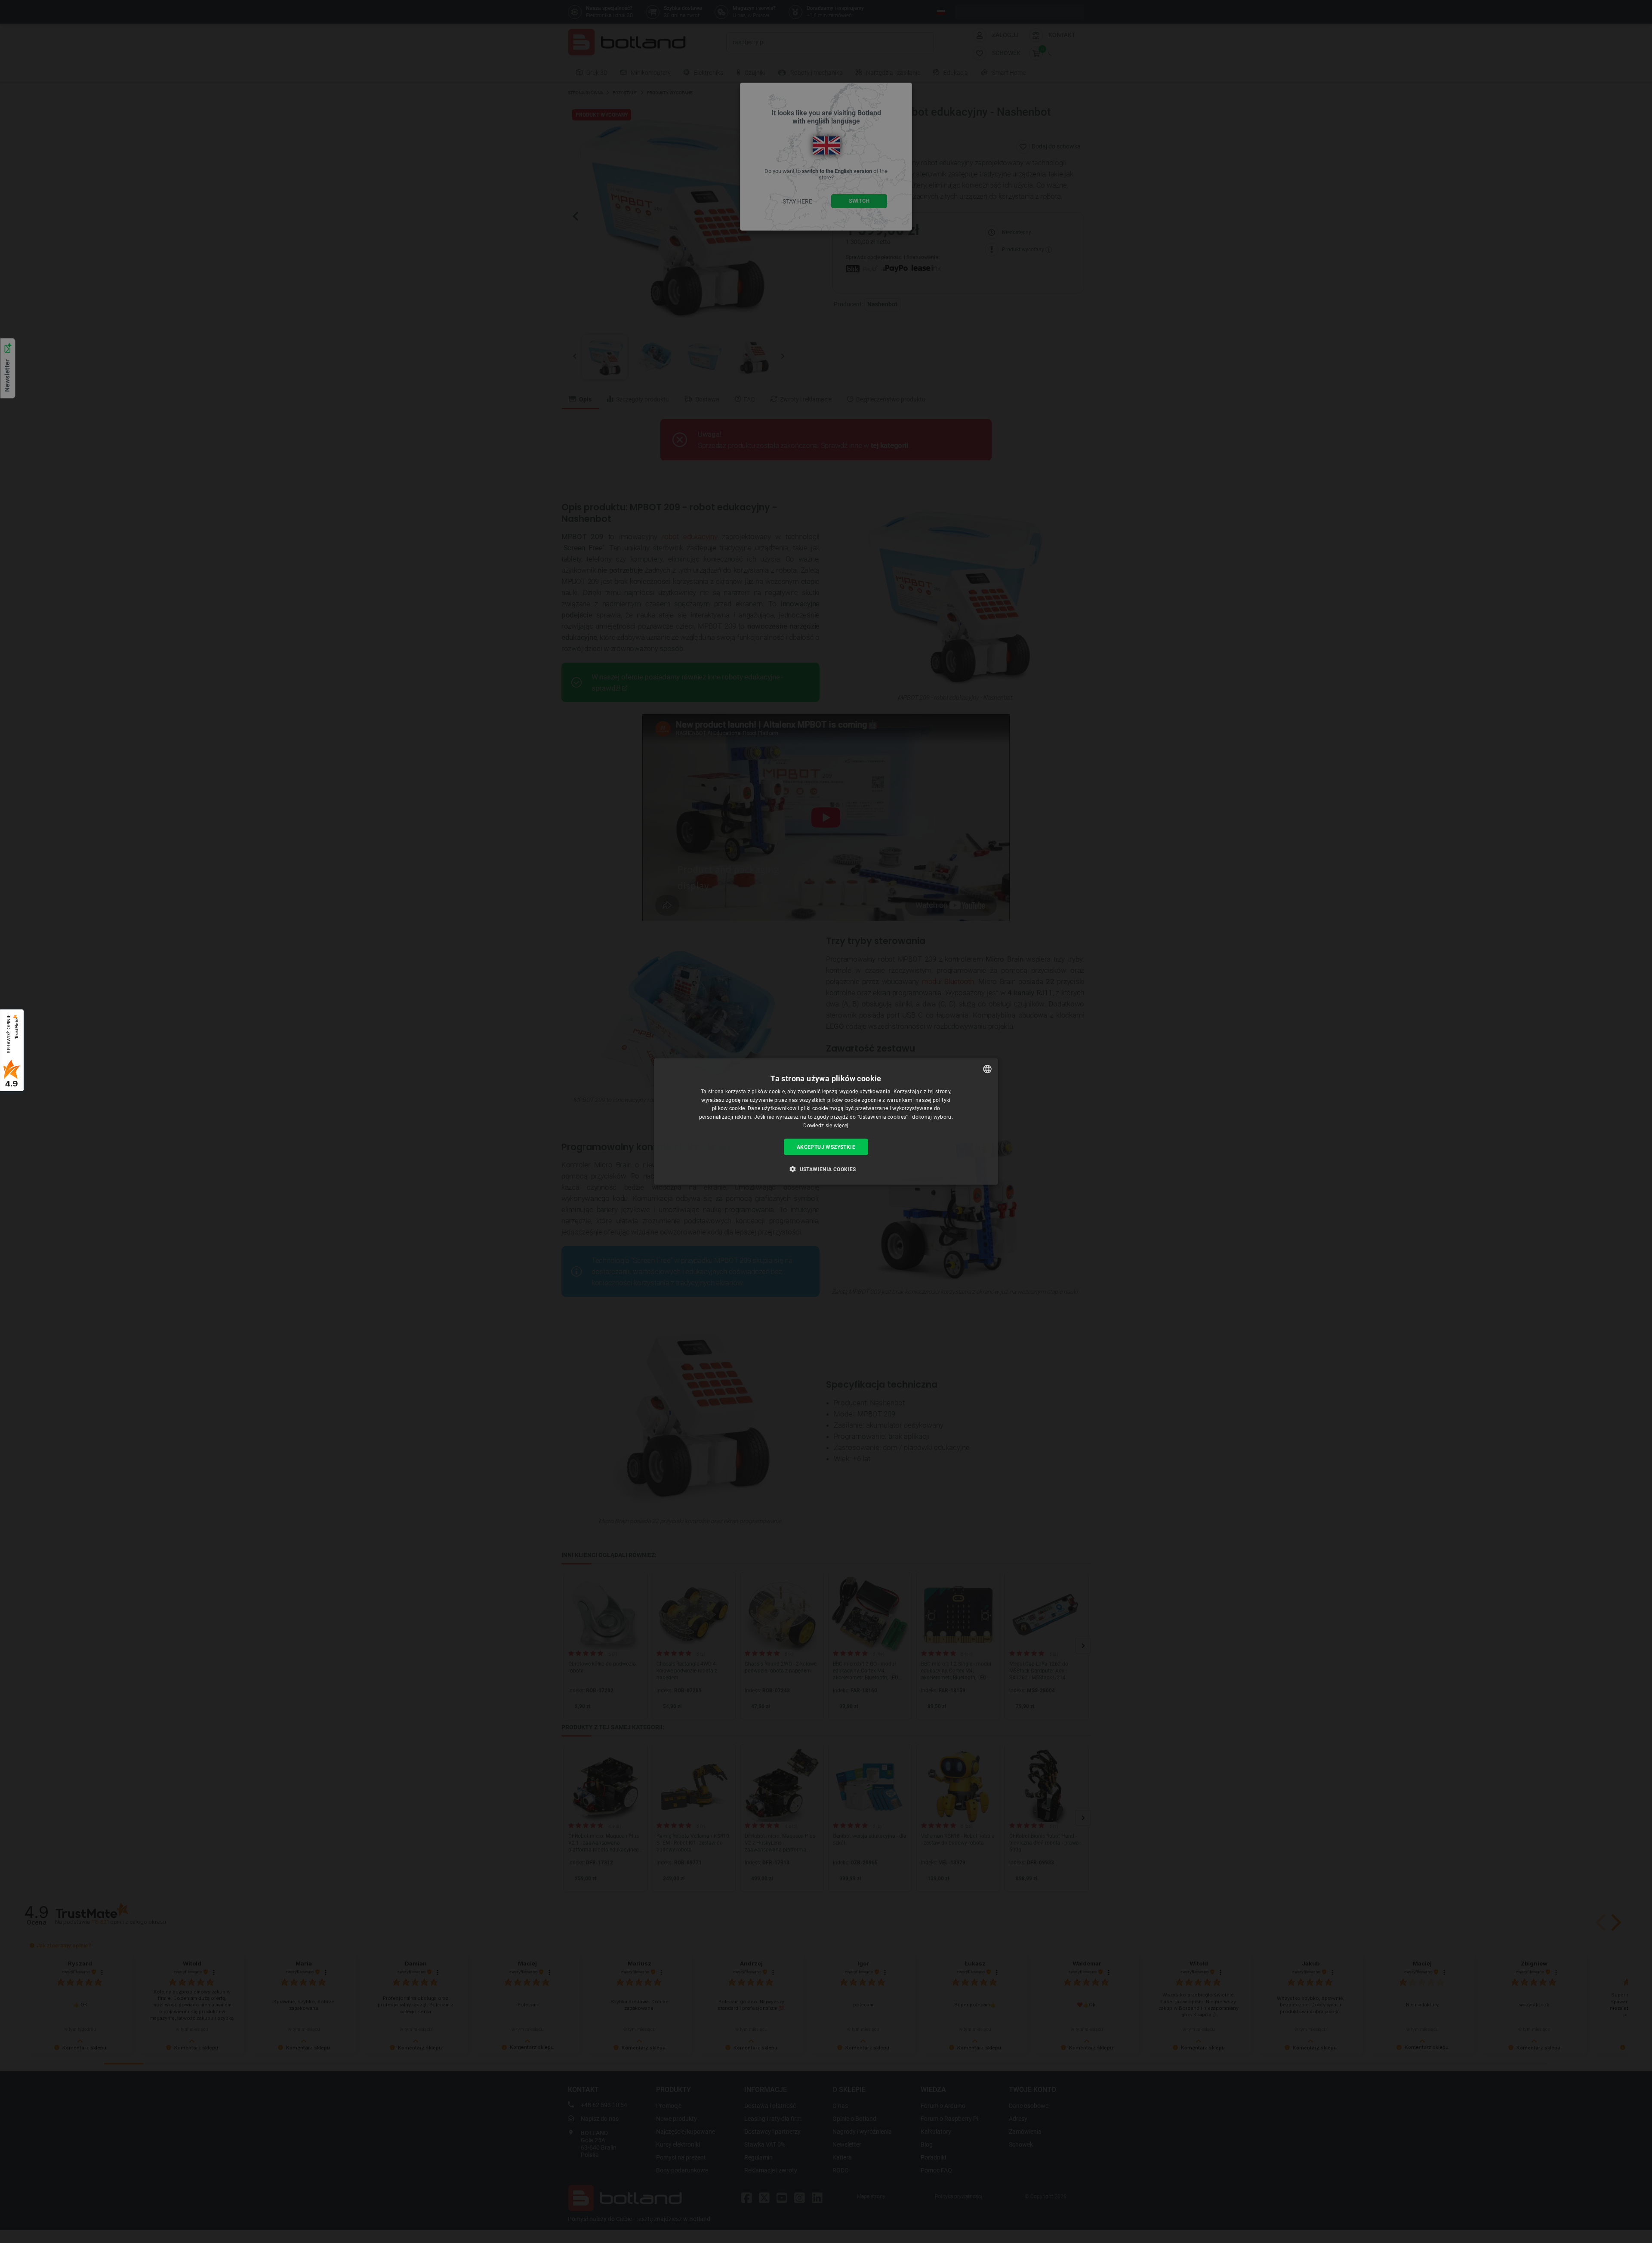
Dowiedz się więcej (826, 1126)
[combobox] (987, 1069)
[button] (826, 1169)
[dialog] (826, 1121)
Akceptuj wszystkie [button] (826, 1147)
